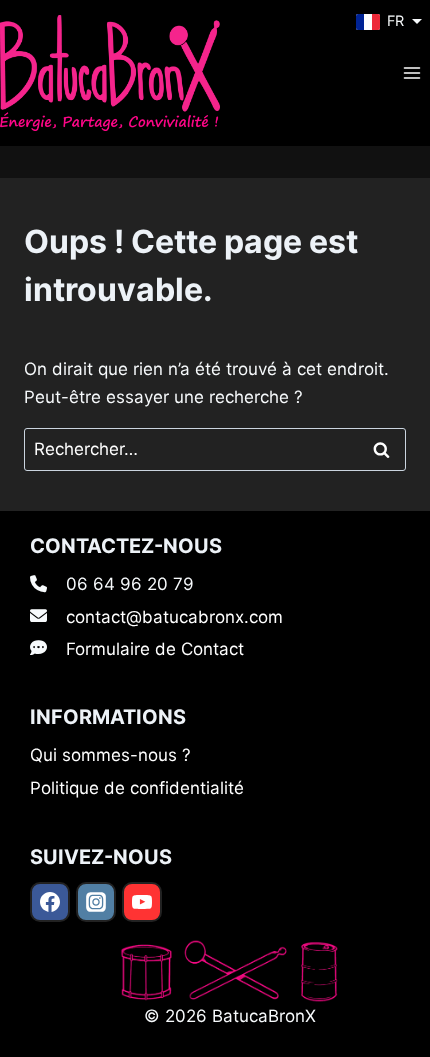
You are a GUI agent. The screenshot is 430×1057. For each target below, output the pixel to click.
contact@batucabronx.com (174, 617)
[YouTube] (142, 902)
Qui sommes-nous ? (110, 755)
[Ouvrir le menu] (411, 72)
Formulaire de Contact (155, 649)
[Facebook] (50, 902)
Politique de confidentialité (137, 788)
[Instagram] (96, 902)
